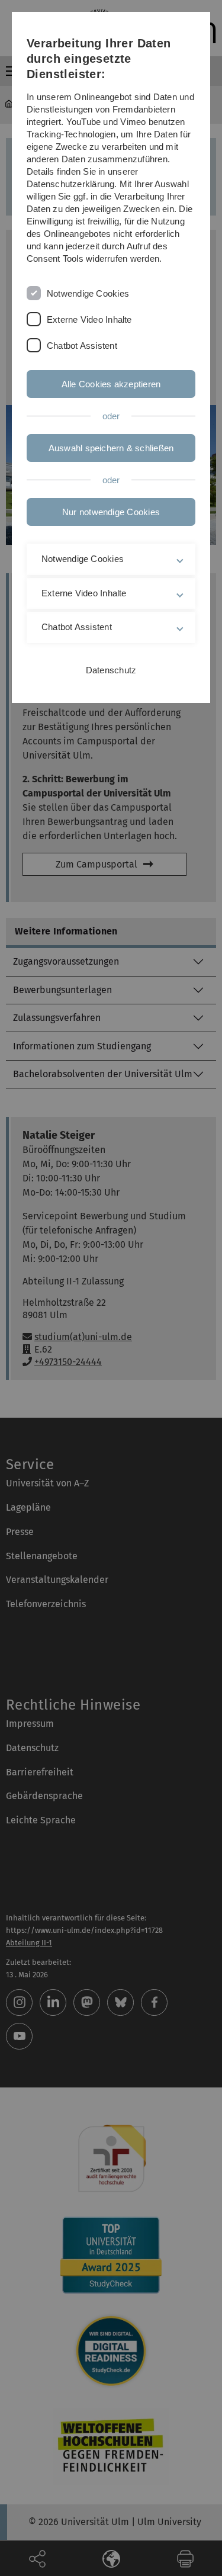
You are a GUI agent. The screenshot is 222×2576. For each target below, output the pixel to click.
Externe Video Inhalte (89, 319)
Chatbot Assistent (82, 346)
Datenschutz (111, 670)
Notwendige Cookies (88, 293)
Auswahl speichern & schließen (111, 448)
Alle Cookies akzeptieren (111, 384)
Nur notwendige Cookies (111, 512)
